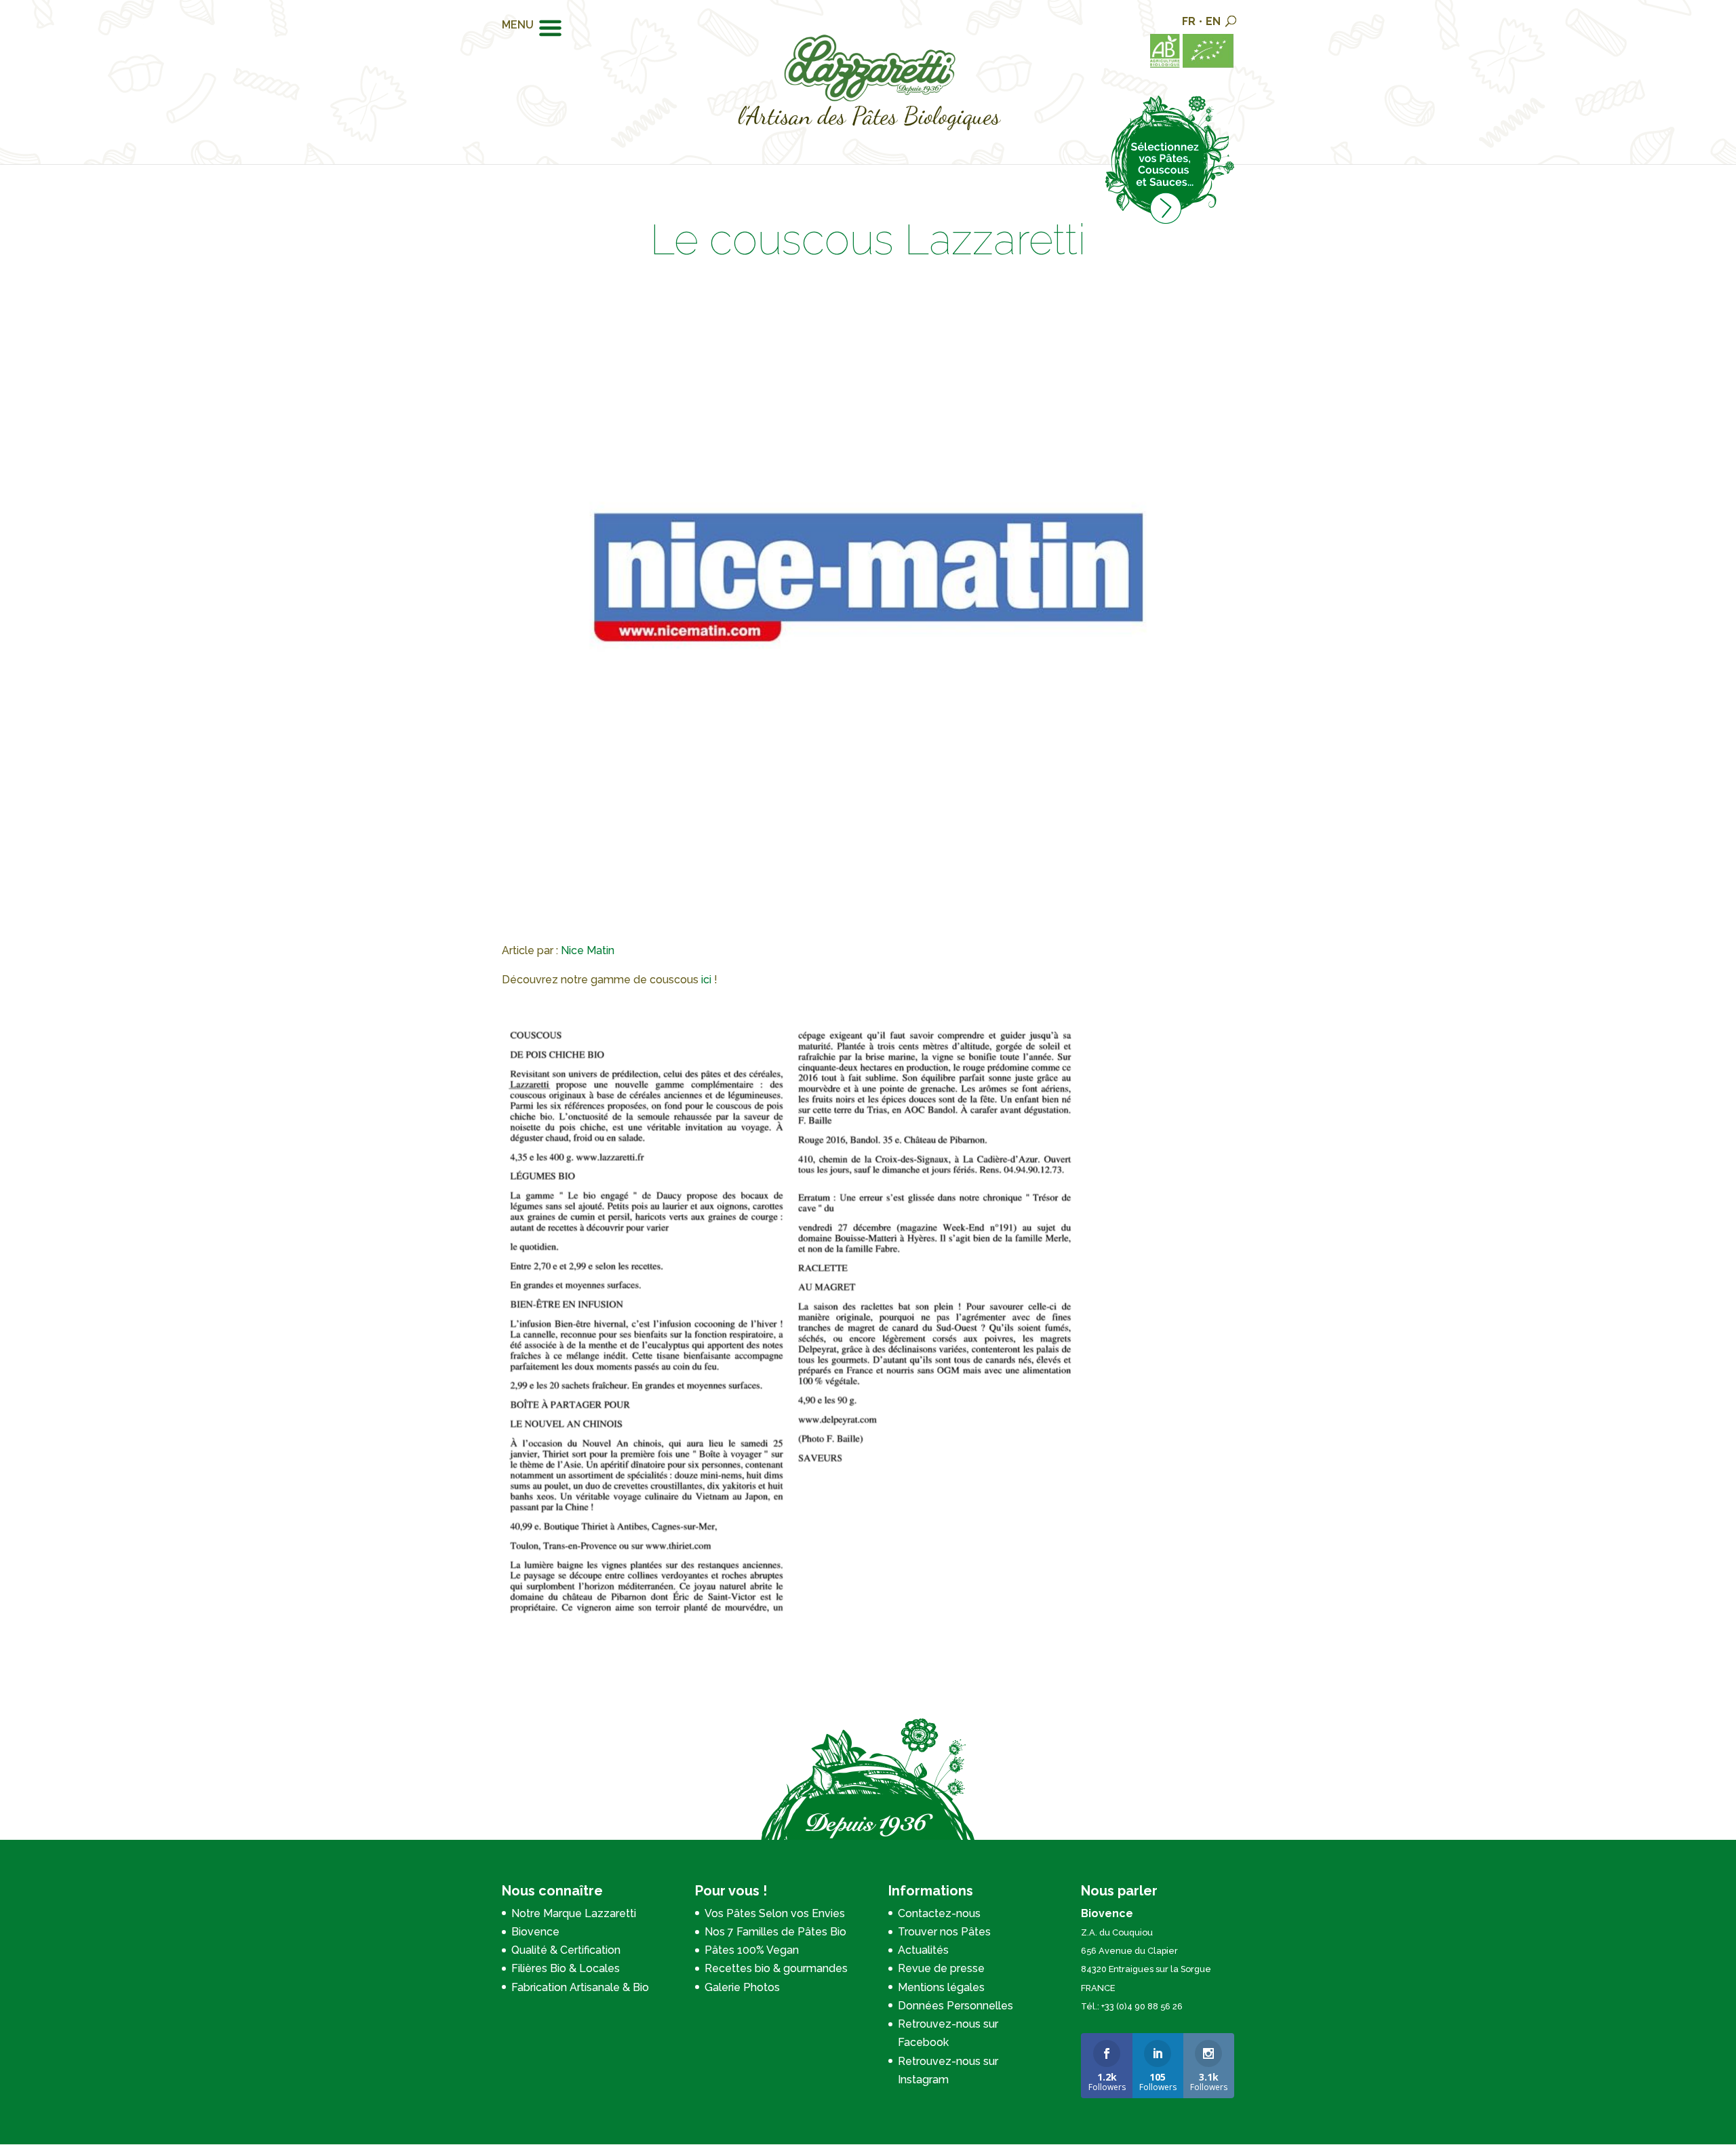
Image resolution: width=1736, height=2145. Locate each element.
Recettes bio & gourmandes (776, 1968)
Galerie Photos (742, 1987)
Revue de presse (941, 1968)
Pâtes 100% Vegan (752, 1950)
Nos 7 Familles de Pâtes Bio (775, 1932)
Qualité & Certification (566, 1950)
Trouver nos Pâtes (944, 1932)
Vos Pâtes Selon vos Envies (775, 1913)
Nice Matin (588, 950)
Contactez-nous (939, 1913)
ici (706, 980)
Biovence (535, 1932)
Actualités (923, 1950)
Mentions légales (941, 1987)
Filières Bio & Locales (566, 1968)
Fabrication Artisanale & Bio (580, 1987)
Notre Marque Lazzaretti (574, 1913)
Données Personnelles (955, 2006)
